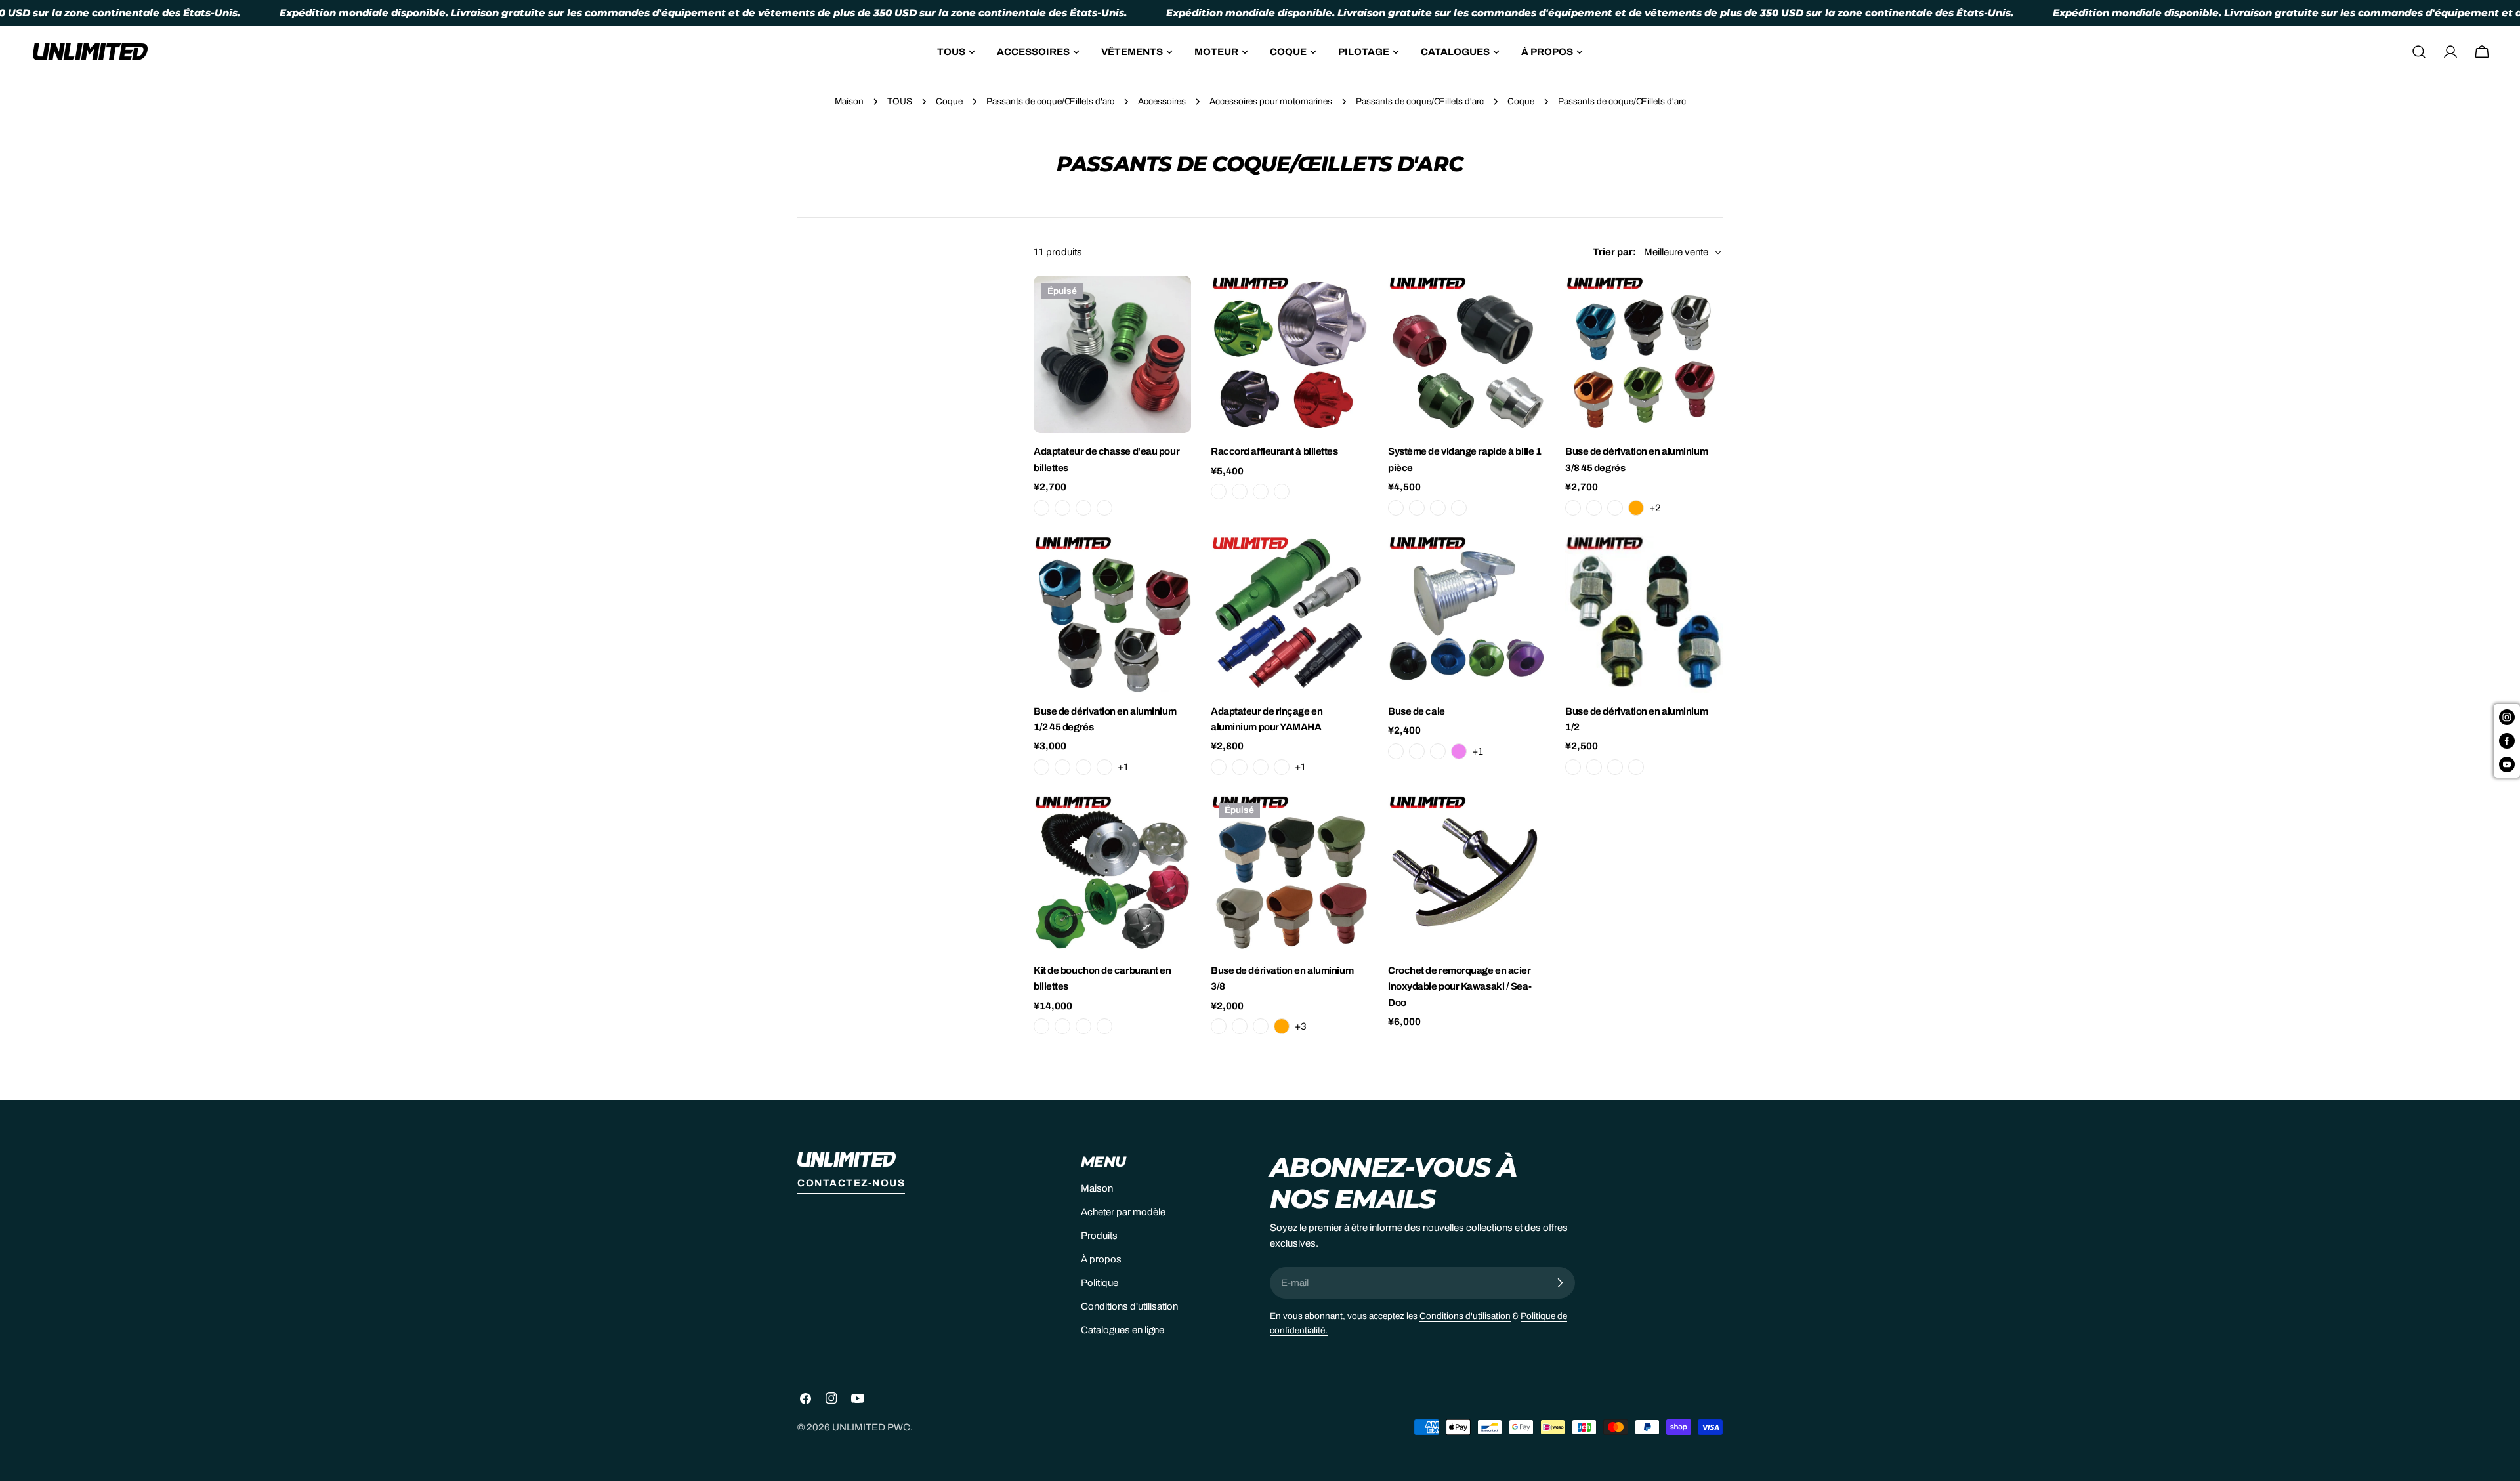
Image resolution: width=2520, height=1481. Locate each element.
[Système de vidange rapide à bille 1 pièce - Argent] (1459, 508)
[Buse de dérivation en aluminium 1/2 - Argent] (1636, 767)
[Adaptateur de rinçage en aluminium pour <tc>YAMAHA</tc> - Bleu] (1282, 767)
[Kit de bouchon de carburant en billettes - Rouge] (1083, 1026)
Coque (949, 101)
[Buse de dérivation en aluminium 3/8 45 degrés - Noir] (1573, 508)
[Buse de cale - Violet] (1459, 751)
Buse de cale (1417, 711)
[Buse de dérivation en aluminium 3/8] (1290, 873)
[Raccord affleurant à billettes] (1290, 354)
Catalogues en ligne (1123, 1330)
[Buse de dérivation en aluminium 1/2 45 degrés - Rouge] (1104, 767)
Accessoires (1162, 101)
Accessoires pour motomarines (1271, 101)
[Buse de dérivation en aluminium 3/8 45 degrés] (1644, 354)
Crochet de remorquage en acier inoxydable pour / (1459, 987)
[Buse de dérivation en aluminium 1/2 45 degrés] (1112, 614)
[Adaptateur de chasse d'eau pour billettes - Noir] (1062, 508)
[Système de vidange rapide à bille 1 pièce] (1467, 354)
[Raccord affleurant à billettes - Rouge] (1261, 491)
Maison (849, 101)
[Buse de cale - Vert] (1438, 751)
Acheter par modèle (1123, 1212)
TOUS (900, 101)
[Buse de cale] (1467, 614)
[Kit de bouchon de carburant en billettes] (1112, 873)
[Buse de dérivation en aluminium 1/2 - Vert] (1615, 767)
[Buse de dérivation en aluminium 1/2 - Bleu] (1594, 767)
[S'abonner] (1560, 1283)
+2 (1655, 508)
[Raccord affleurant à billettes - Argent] (1240, 491)
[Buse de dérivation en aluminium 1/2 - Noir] (1573, 767)
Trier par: (1614, 252)
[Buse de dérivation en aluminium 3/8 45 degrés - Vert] (1615, 508)
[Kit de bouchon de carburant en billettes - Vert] (1062, 1026)
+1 (1123, 767)
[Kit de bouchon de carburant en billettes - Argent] (1104, 1026)
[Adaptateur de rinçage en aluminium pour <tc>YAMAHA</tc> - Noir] (1240, 767)
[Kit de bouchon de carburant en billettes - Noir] (1041, 1026)
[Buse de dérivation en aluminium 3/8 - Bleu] (1240, 1026)
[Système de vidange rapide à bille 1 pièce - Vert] (1417, 508)
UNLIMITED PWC (871, 1427)
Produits (1099, 1236)
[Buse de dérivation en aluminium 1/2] (1644, 614)
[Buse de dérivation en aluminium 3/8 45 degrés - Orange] (1636, 508)
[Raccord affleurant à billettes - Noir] (1219, 491)
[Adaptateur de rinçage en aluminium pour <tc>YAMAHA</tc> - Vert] (1261, 767)
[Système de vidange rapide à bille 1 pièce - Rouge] (1438, 508)
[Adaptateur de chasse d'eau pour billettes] (1112, 354)
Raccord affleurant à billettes (1274, 451)
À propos (1101, 1259)
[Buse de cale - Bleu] (1417, 751)
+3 (1301, 1026)
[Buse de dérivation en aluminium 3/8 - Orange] (1282, 1026)
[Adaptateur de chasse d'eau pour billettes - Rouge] (1083, 508)
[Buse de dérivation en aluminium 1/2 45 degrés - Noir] (1041, 767)
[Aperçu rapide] (1172, 304)
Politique (1100, 1283)
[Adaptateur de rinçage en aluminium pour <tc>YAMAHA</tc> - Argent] (1219, 767)
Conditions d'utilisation (1129, 1306)
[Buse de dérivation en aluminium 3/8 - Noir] (1219, 1026)
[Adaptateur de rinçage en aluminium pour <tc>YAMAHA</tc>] (1290, 614)
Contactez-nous (851, 1183)
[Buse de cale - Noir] (1396, 751)
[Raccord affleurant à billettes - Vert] (1282, 491)
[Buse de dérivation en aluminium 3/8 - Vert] (1261, 1026)
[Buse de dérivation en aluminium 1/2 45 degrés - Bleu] (1062, 767)
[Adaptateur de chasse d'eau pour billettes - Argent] (1041, 508)
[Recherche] (2419, 52)
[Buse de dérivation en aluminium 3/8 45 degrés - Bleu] (1594, 508)
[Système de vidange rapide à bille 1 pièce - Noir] (1396, 508)
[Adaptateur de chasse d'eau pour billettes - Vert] (1104, 508)
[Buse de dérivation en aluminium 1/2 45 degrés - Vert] (1083, 767)
